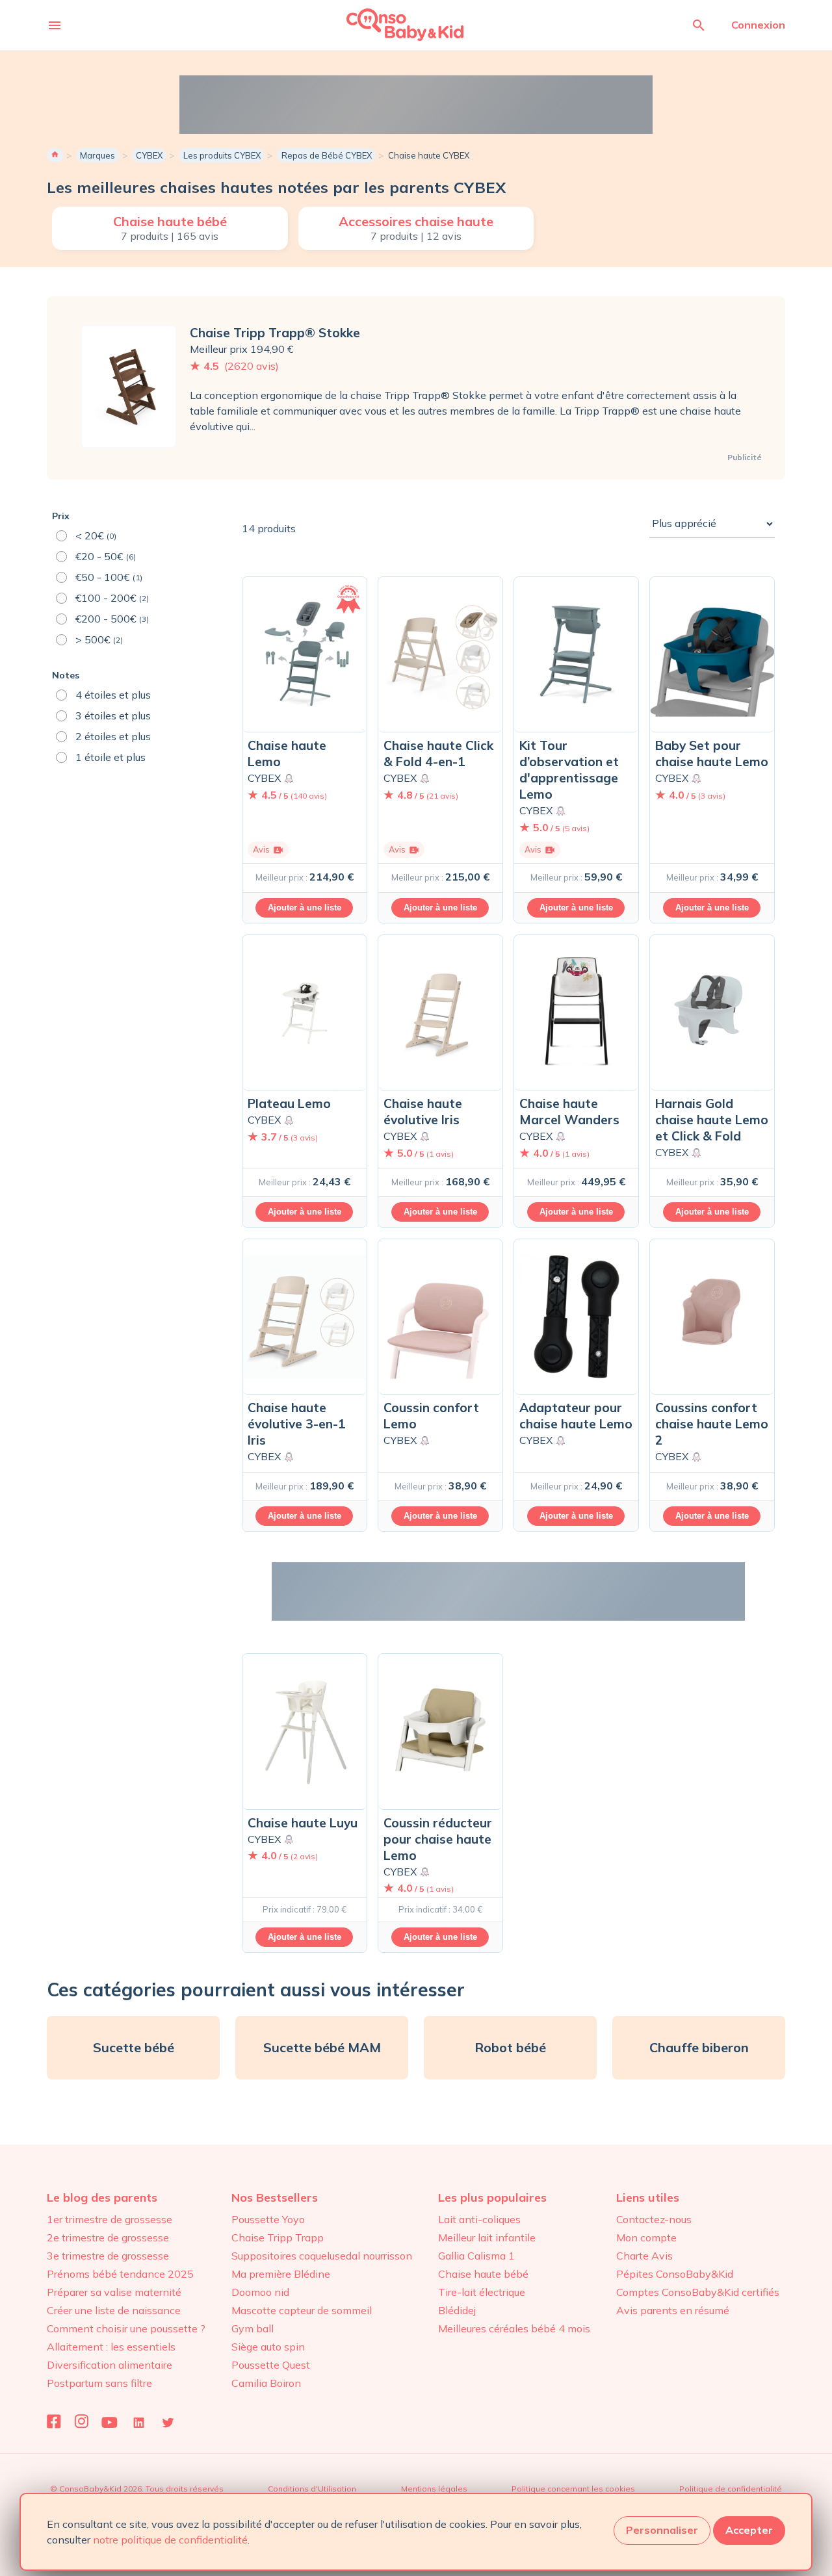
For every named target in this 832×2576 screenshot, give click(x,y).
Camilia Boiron (266, 2383)
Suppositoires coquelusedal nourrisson (322, 2256)
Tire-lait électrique (482, 2292)
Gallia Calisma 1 (476, 2256)
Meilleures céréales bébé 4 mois (514, 2328)
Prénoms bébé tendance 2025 (120, 2274)
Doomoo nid (260, 2292)
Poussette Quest (271, 2365)
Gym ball (253, 2328)
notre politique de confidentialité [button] (170, 2540)
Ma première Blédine (281, 2274)
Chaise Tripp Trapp (278, 2237)
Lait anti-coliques (479, 2219)
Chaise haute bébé (483, 2274)
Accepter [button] (749, 2530)
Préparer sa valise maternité (114, 2292)
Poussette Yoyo (268, 2219)
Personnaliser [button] (662, 2530)
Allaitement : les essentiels (111, 2347)
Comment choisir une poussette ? (126, 2328)
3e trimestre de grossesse (108, 2256)
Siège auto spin (268, 2347)
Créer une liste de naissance (114, 2310)
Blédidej (457, 2310)
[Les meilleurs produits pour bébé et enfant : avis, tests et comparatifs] (387, 24)
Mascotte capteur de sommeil (302, 2310)
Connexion (758, 25)
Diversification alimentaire (110, 2365)
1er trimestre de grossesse (110, 2219)
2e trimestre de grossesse (108, 2237)
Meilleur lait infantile (487, 2237)
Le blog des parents (102, 2197)
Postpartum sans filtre (99, 2383)
